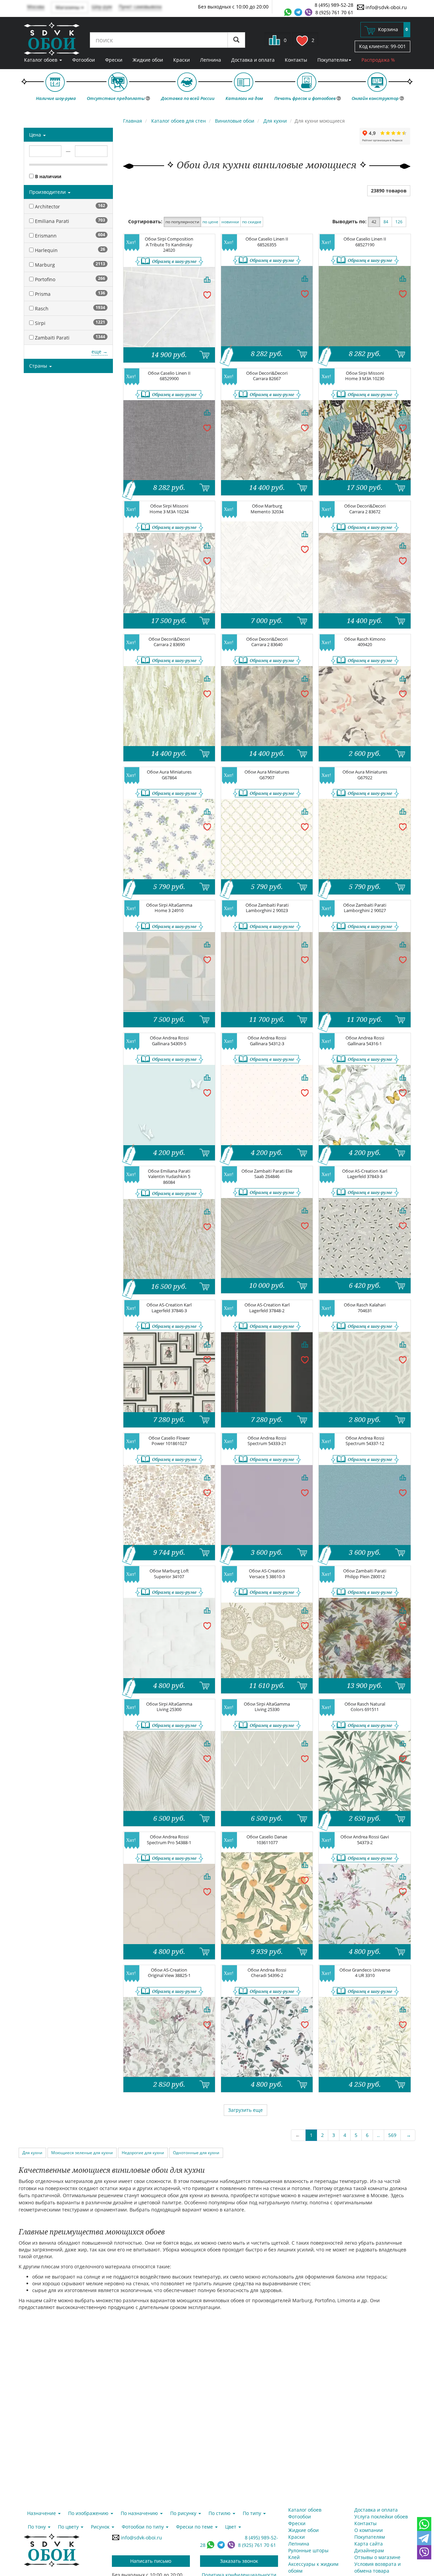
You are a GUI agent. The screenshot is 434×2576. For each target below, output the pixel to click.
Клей (294, 2557)
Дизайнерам (369, 2550)
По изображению (89, 2513)
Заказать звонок (239, 2561)
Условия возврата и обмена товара (378, 2567)
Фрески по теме (195, 2527)
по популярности (182, 222)
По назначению (140, 2513)
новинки (230, 222)
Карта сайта (369, 2544)
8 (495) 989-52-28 (334, 5)
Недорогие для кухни (143, 2153)
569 (392, 2135)
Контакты (296, 60)
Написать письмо (151, 2561)
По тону (37, 2527)
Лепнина (211, 60)
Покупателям (333, 60)
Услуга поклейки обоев (381, 2517)
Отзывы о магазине (377, 2557)
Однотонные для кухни (196, 2153)
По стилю (220, 2513)
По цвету (69, 2527)
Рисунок (101, 2527)
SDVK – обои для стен (52, 39)
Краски (182, 60)
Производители (48, 192)
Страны (39, 366)
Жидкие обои (148, 60)
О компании (369, 2530)
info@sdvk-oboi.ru (386, 7)
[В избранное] (207, 294)
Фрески (114, 60)
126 (399, 222)
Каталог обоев (41, 60)
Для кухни (32, 2153)
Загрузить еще (245, 2110)
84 (386, 222)
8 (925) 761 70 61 (334, 12)
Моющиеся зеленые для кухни (82, 2153)
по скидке (252, 222)
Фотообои (84, 60)
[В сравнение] (207, 280)
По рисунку (184, 2513)
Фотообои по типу (143, 2527)
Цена (36, 135)
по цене (210, 222)
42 (374, 222)
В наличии (47, 176)
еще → (100, 352)
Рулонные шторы (308, 2550)
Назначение (42, 2513)
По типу (253, 2513)
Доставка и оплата (253, 60)
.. (378, 2135)
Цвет (231, 2527)
